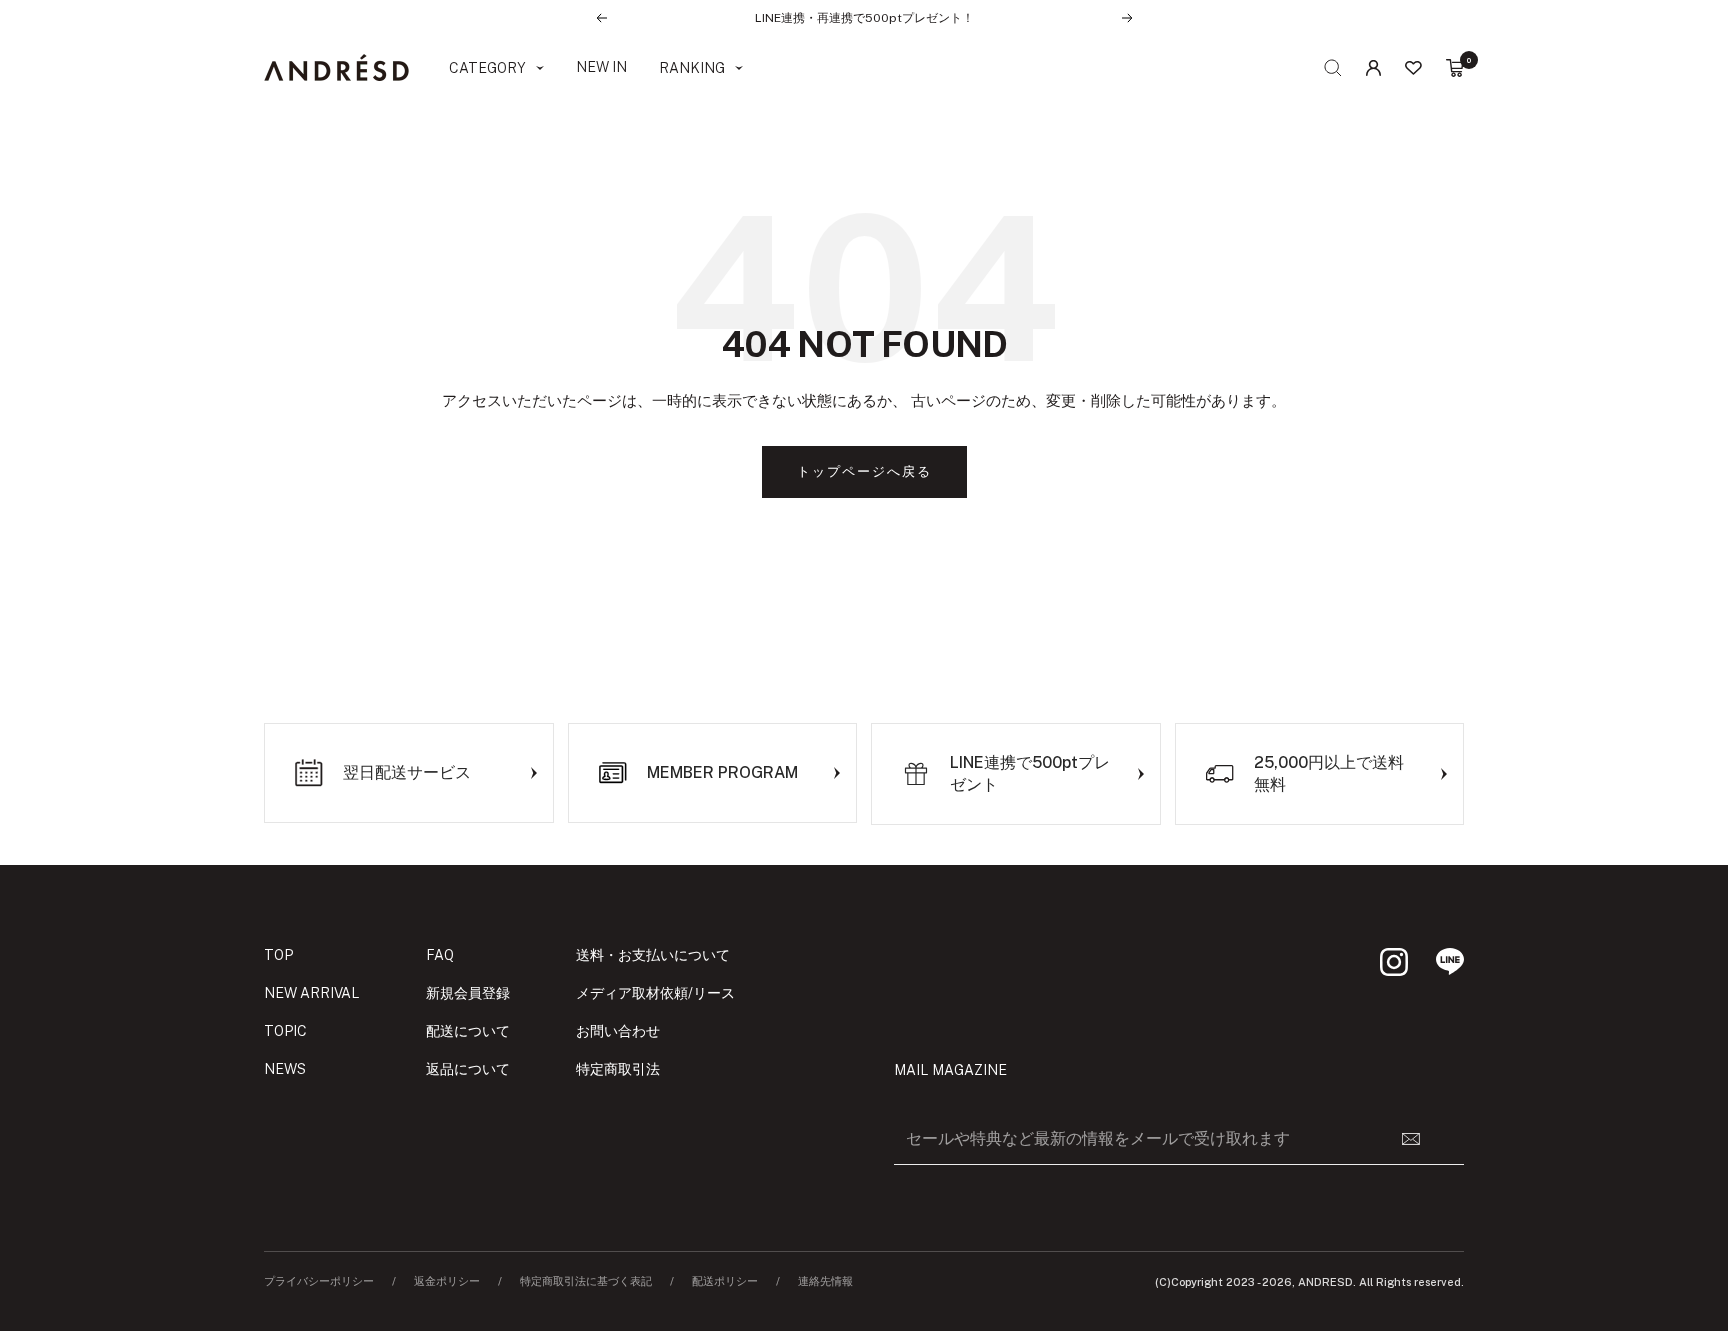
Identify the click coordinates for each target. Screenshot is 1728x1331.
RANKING (692, 68)
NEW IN (601, 67)
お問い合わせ (618, 1031)
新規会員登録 (468, 993)
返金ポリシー (447, 1281)
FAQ (440, 955)
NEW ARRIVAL (312, 993)
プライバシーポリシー (319, 1281)
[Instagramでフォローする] (1394, 962)
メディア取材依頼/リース (655, 993)
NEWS (285, 1069)
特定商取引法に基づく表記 (586, 1281)
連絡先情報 (825, 1281)
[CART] (1455, 68)
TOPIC (285, 1031)
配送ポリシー (725, 1281)
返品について (468, 1069)
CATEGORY (487, 68)
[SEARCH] (1333, 68)
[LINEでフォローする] (1450, 962)
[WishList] (1413, 68)
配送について (468, 1031)
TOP (278, 955)
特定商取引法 (618, 1069)
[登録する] (1423, 1139)
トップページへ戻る (864, 471)
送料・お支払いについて (653, 955)
